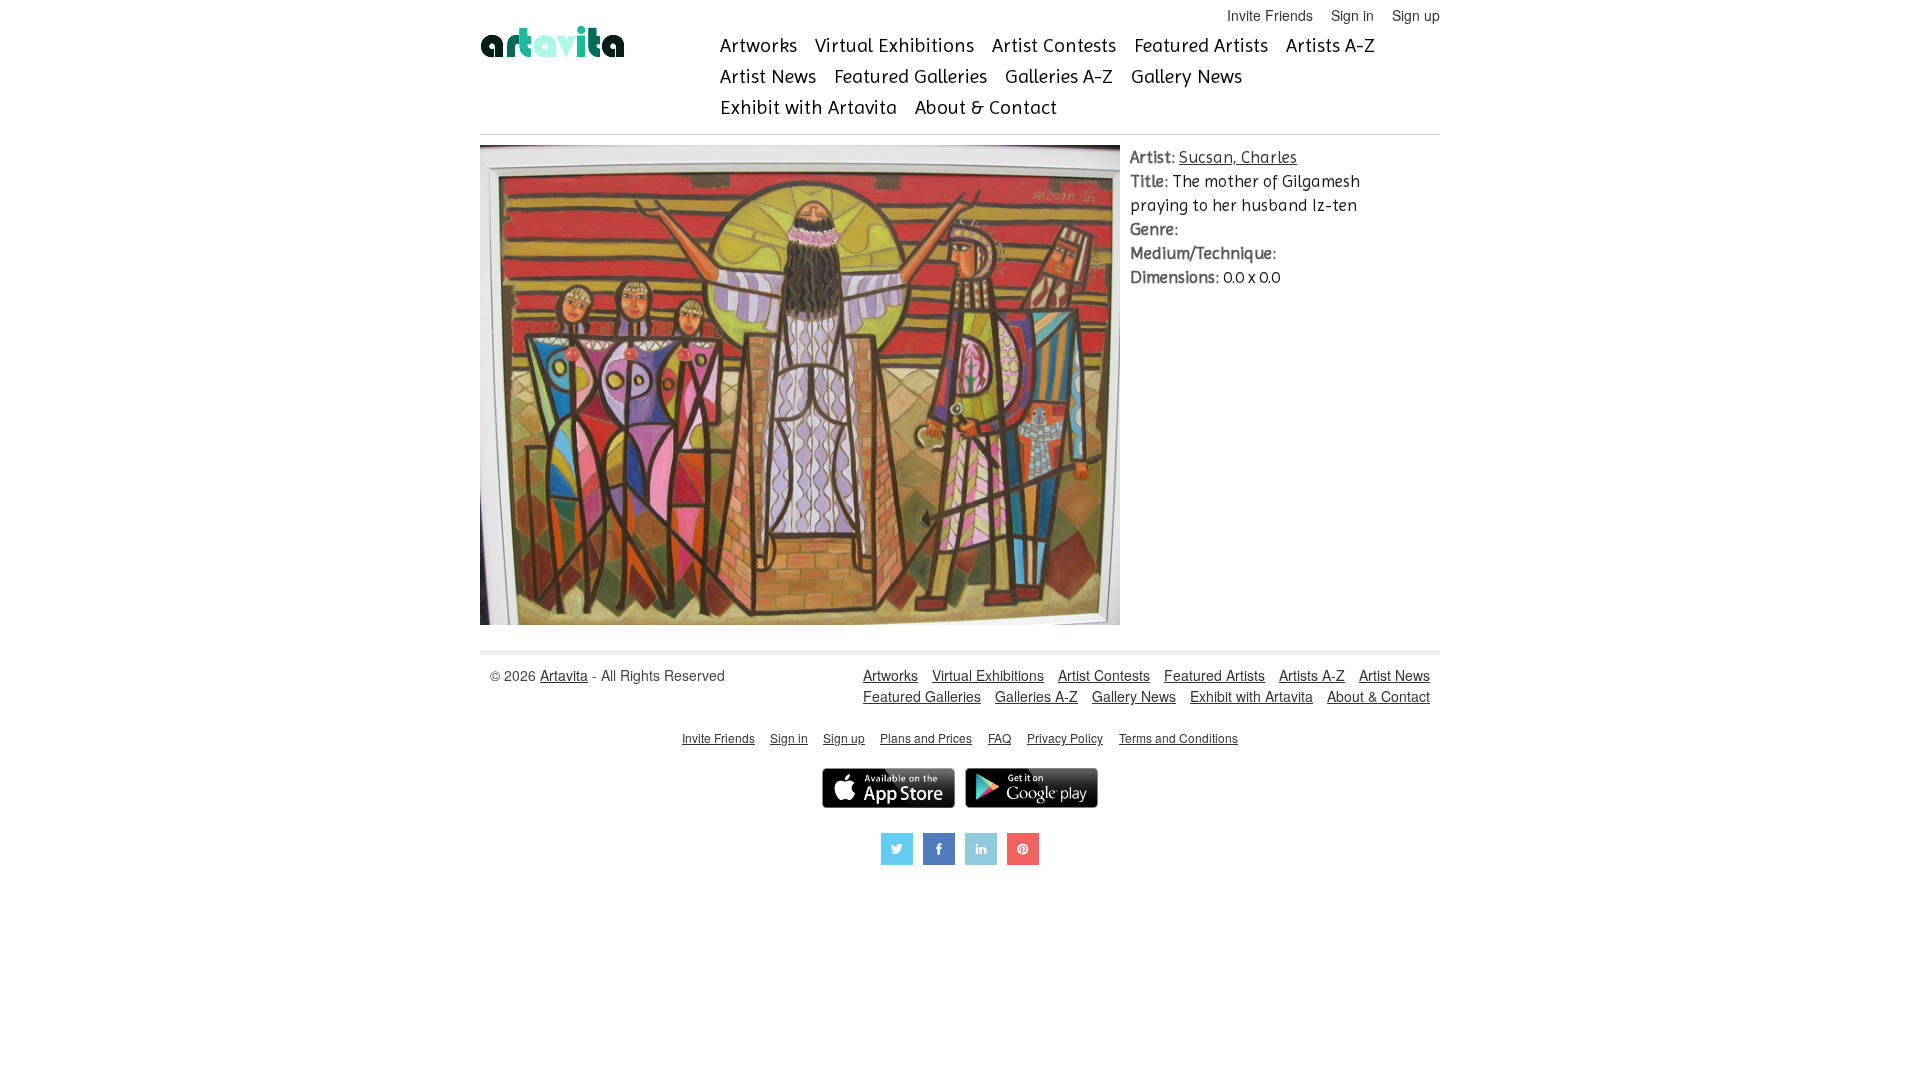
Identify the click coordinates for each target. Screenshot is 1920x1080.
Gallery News (1186, 76)
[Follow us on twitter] (897, 851)
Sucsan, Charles (1238, 157)
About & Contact (986, 107)
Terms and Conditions (1178, 737)
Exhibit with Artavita (808, 107)
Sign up (1416, 15)
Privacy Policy (1065, 737)
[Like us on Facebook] (939, 851)
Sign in (1352, 15)
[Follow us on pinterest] (1023, 851)
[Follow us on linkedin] (981, 851)
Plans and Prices (926, 737)
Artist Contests (1054, 45)
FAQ (999, 737)
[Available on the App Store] (888, 790)
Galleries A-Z (1059, 76)
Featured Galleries (910, 76)
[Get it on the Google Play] (1031, 790)
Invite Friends (1270, 15)
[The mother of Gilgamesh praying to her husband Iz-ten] (800, 619)
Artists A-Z (1330, 45)
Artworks (758, 45)
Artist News (768, 76)
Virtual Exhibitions (894, 45)
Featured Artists (1201, 45)
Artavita (564, 675)
